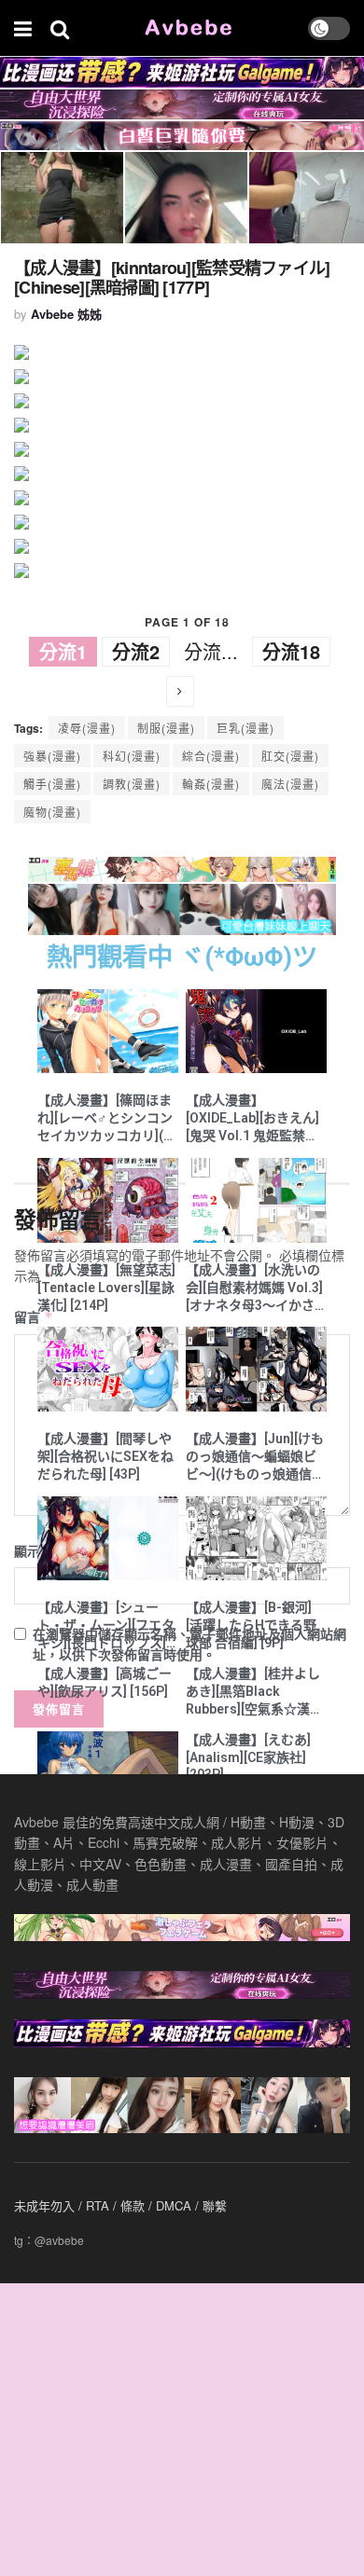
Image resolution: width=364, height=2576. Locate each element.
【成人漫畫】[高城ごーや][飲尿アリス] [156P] (105, 1682)
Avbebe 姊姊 (66, 314)
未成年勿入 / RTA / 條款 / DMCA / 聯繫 (120, 2205)
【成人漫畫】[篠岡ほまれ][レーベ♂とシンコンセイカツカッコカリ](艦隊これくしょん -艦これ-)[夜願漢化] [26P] (107, 1119)
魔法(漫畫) (290, 784)
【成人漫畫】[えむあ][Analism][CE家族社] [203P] (248, 1757)
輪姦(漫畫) (211, 784)
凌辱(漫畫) (87, 728)
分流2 (136, 651)
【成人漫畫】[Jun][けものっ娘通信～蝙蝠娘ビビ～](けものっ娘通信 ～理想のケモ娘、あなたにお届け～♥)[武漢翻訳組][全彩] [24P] (255, 1457)
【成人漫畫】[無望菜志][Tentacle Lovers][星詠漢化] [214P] (106, 1288)
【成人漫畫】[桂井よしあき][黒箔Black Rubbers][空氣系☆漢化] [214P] (256, 1692)
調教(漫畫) (132, 784)
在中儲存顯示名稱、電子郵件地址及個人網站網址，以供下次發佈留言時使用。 (189, 1644)
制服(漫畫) (166, 728)
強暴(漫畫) (52, 756)
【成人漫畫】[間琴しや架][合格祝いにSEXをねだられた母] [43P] (105, 1456)
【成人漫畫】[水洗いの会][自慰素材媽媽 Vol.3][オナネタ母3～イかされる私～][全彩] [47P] (254, 1288)
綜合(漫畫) (211, 756)
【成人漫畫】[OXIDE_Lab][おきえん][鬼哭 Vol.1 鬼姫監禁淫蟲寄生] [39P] (252, 1119)
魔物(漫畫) (52, 812)
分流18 (291, 651)
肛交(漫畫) (290, 756)
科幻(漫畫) (132, 756)
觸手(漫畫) (52, 784)
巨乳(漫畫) (245, 728)
